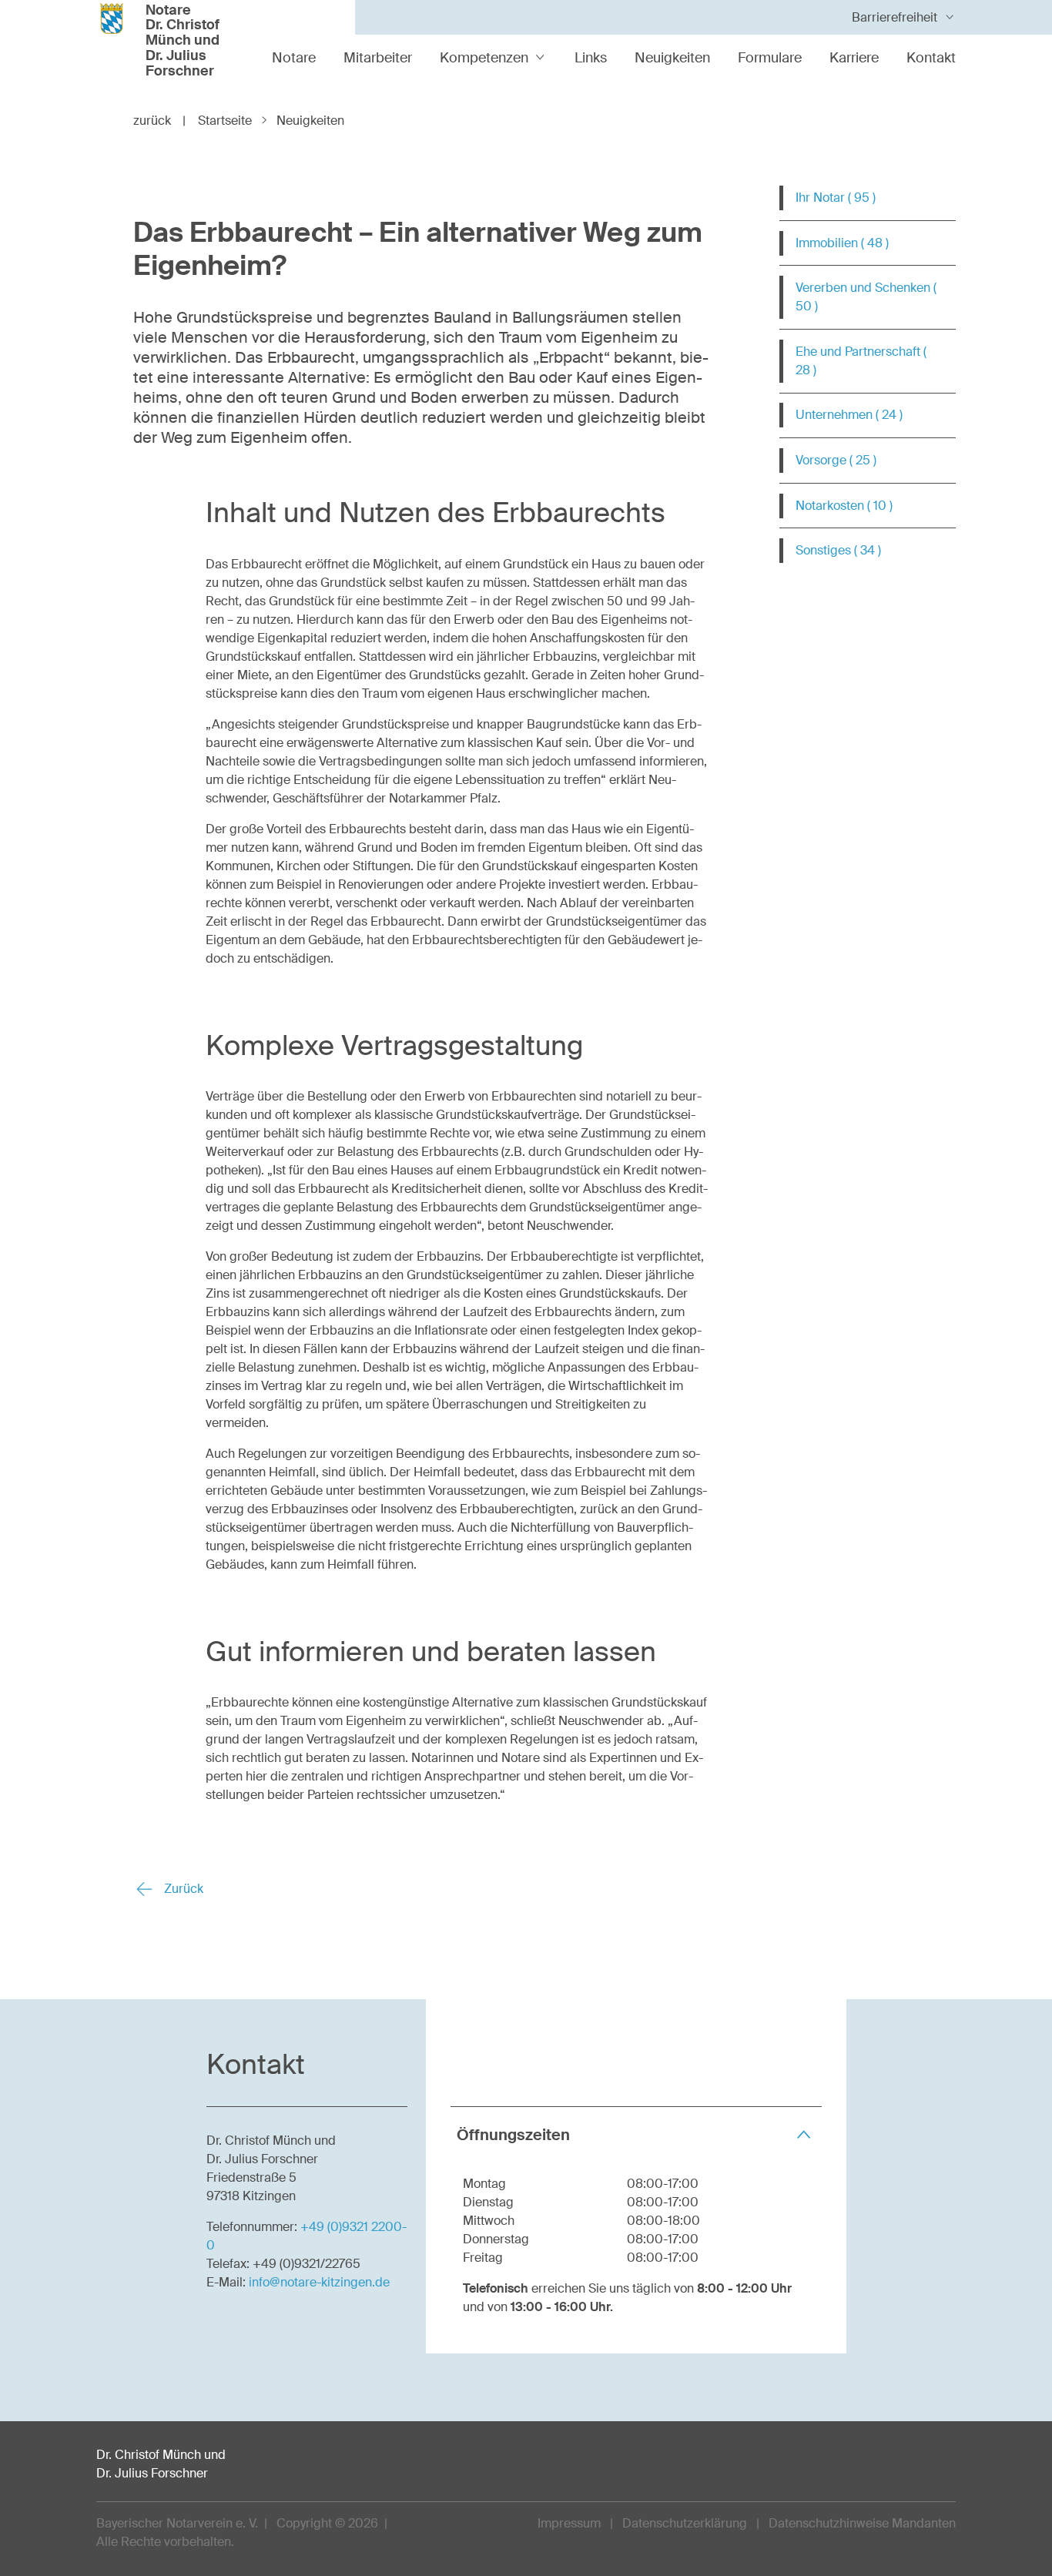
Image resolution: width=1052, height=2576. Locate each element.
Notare (294, 58)
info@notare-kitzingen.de (319, 2282)
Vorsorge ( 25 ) (836, 460)
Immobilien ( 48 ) (842, 243)
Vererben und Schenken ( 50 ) (866, 297)
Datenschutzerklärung (685, 2523)
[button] (636, 2134)
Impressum (569, 2523)
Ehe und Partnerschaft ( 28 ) (861, 361)
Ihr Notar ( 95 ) (836, 198)
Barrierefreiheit (895, 17)
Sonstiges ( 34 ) (838, 550)
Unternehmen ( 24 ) (849, 415)
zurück (159, 121)
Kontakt (931, 58)
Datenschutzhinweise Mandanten (862, 2523)
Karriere (854, 58)
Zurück (182, 1889)
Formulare (770, 58)
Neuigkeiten (672, 58)
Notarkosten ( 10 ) (844, 506)
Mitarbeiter (378, 58)
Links (591, 58)
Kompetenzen (484, 58)
